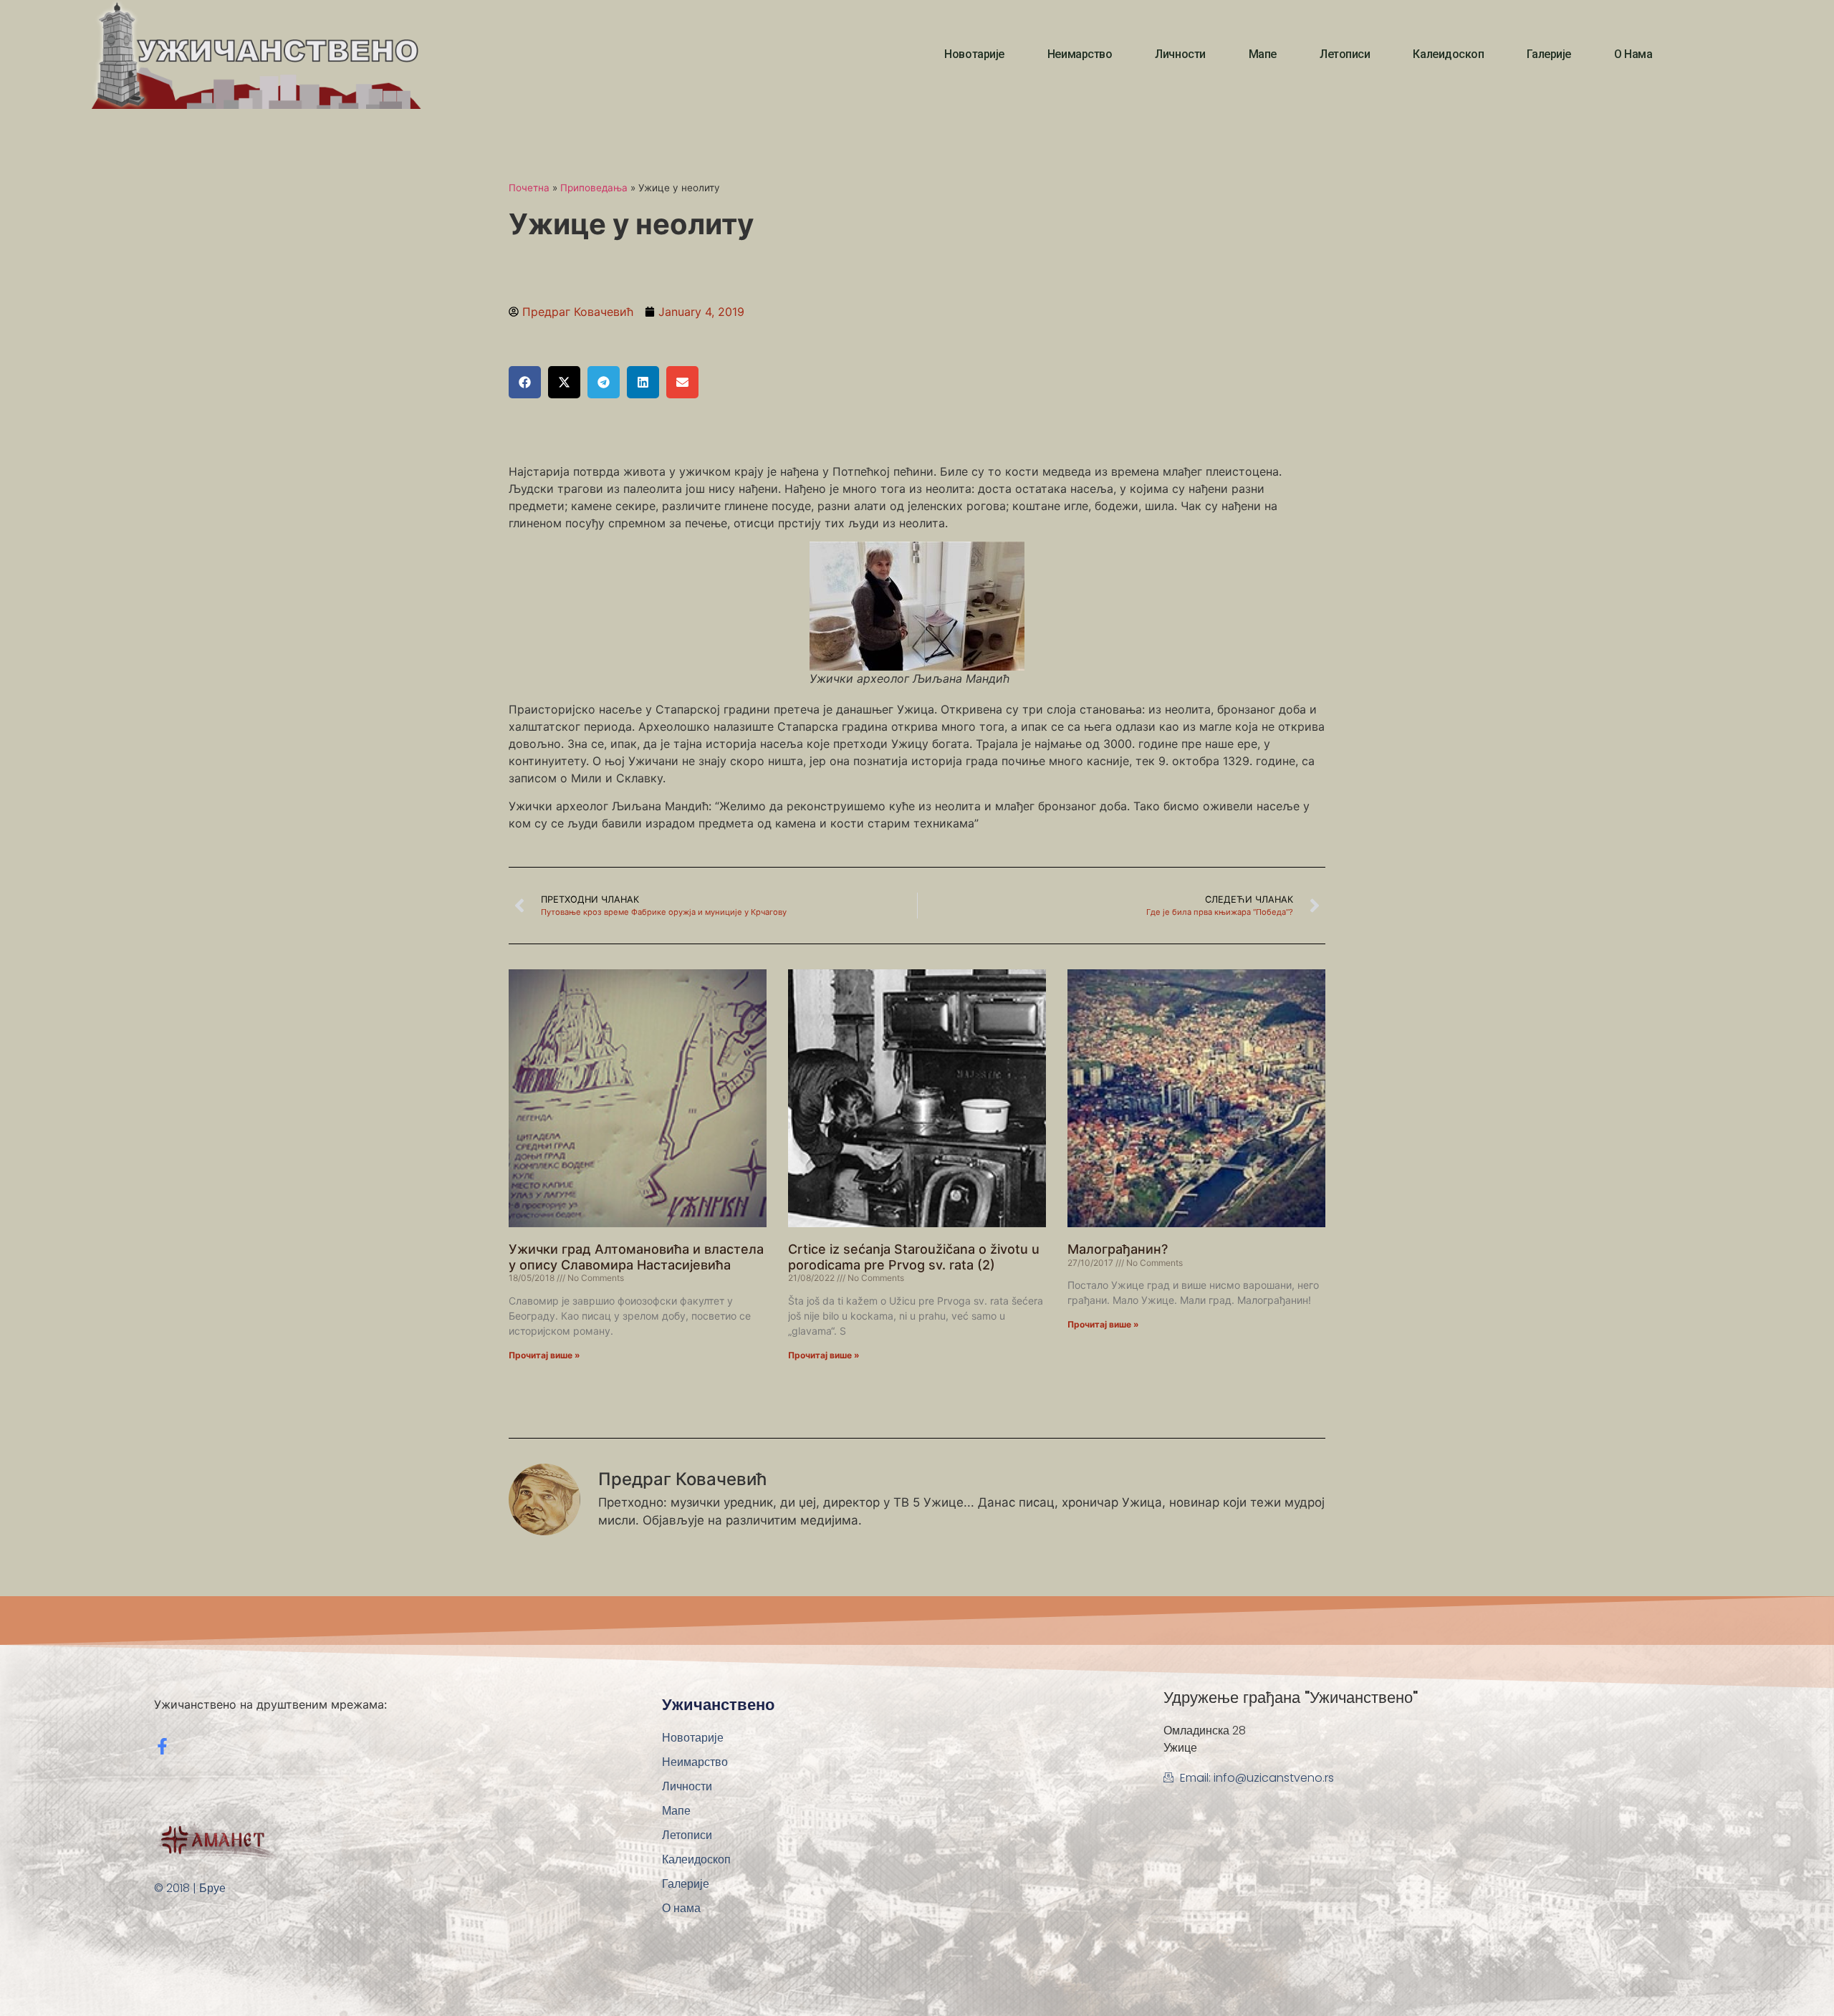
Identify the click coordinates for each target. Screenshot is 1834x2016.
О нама (1633, 54)
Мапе (1263, 54)
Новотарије (974, 54)
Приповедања (594, 188)
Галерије (1549, 54)
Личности (1180, 54)
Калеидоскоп (1448, 54)
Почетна (529, 188)
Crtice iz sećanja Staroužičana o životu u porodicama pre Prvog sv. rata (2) (914, 1257)
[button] (525, 382)
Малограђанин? (1118, 1249)
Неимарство (1080, 54)
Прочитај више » (544, 1355)
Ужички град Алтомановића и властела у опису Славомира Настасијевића (636, 1257)
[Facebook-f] (162, 1746)
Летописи (1345, 54)
